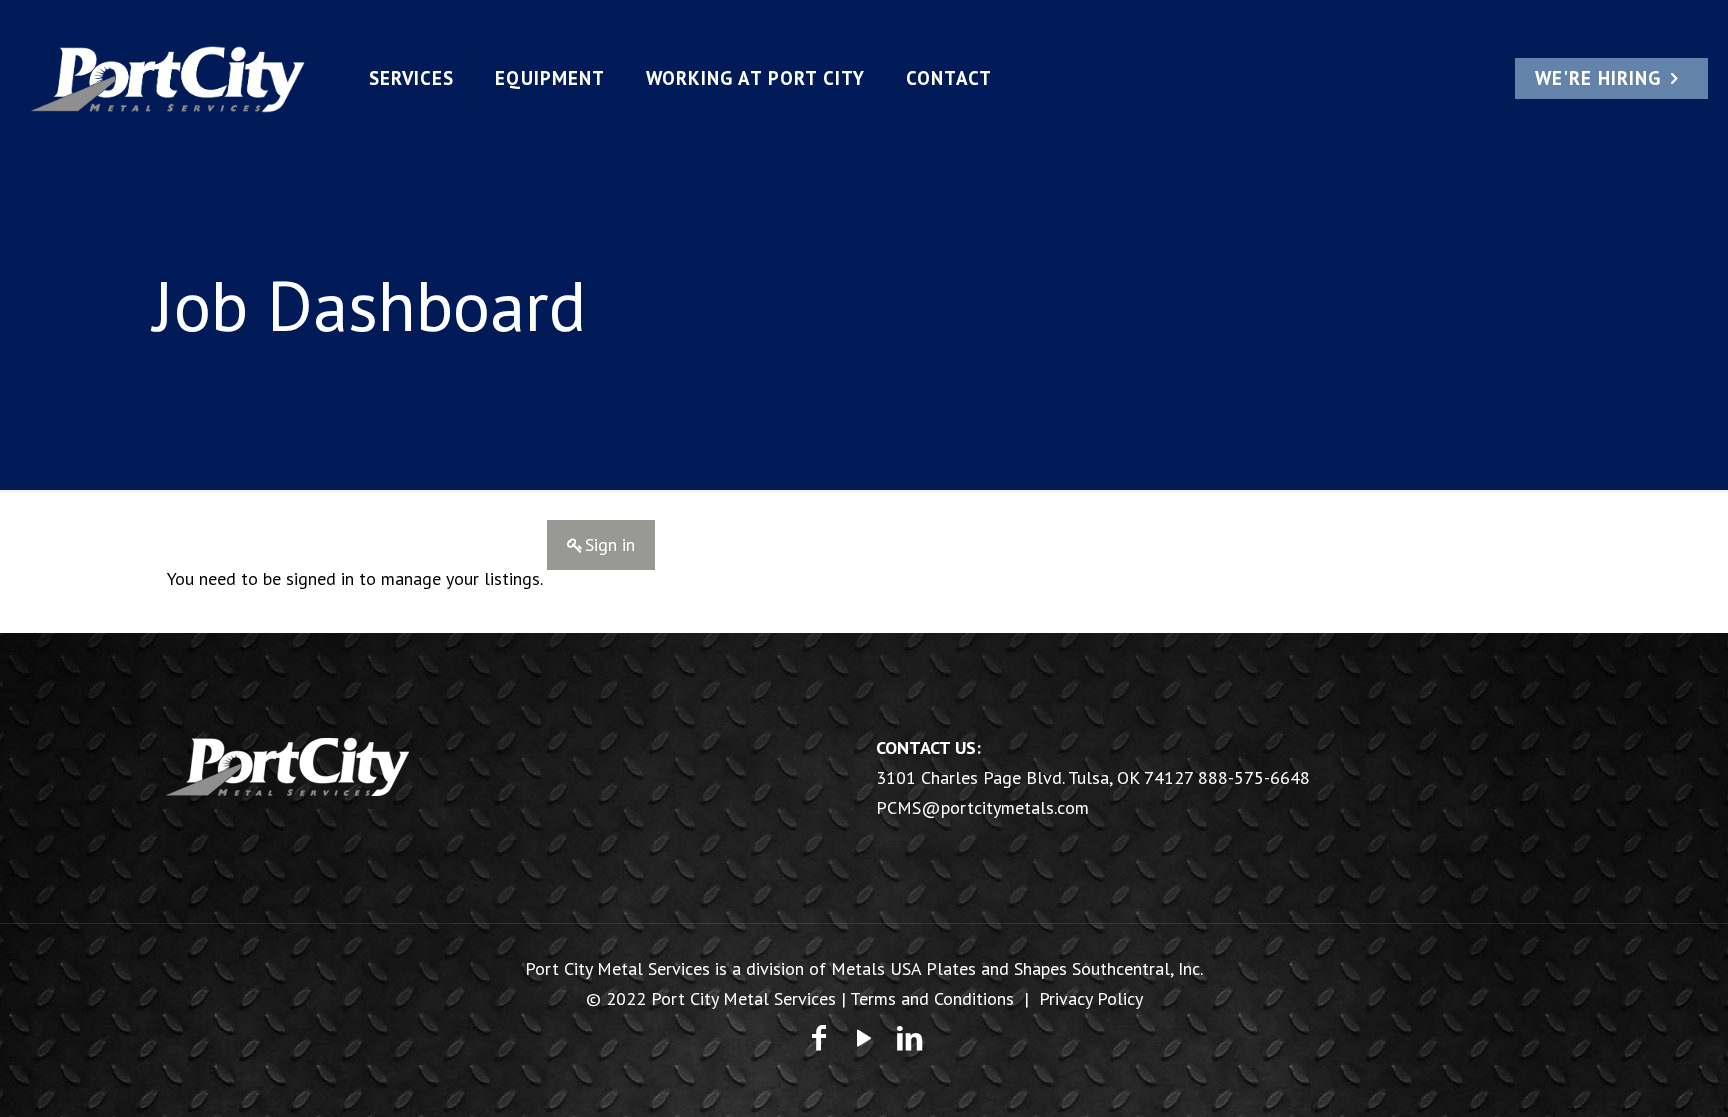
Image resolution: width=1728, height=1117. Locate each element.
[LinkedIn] (909, 1037)
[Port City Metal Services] (168, 78)
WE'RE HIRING (1598, 78)
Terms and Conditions (932, 998)
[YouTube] (863, 1037)
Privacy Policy (1091, 998)
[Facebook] (818, 1037)
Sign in (610, 544)
